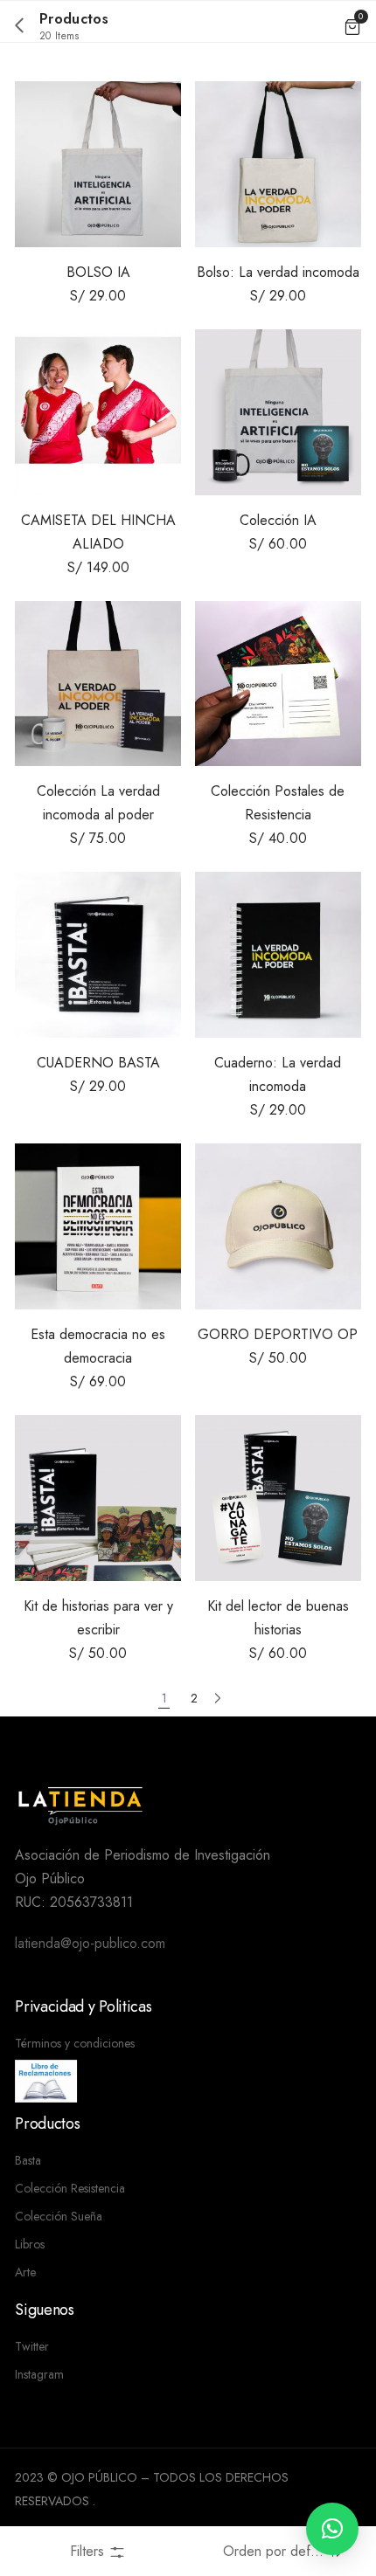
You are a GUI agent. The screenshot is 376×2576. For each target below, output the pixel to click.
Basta (28, 2160)
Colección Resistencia (70, 2188)
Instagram (39, 2374)
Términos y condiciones (75, 2043)
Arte (25, 2272)
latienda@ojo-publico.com (90, 1943)
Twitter (32, 2346)
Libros (30, 2244)
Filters (89, 2551)
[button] (332, 2529)
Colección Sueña (59, 2216)
